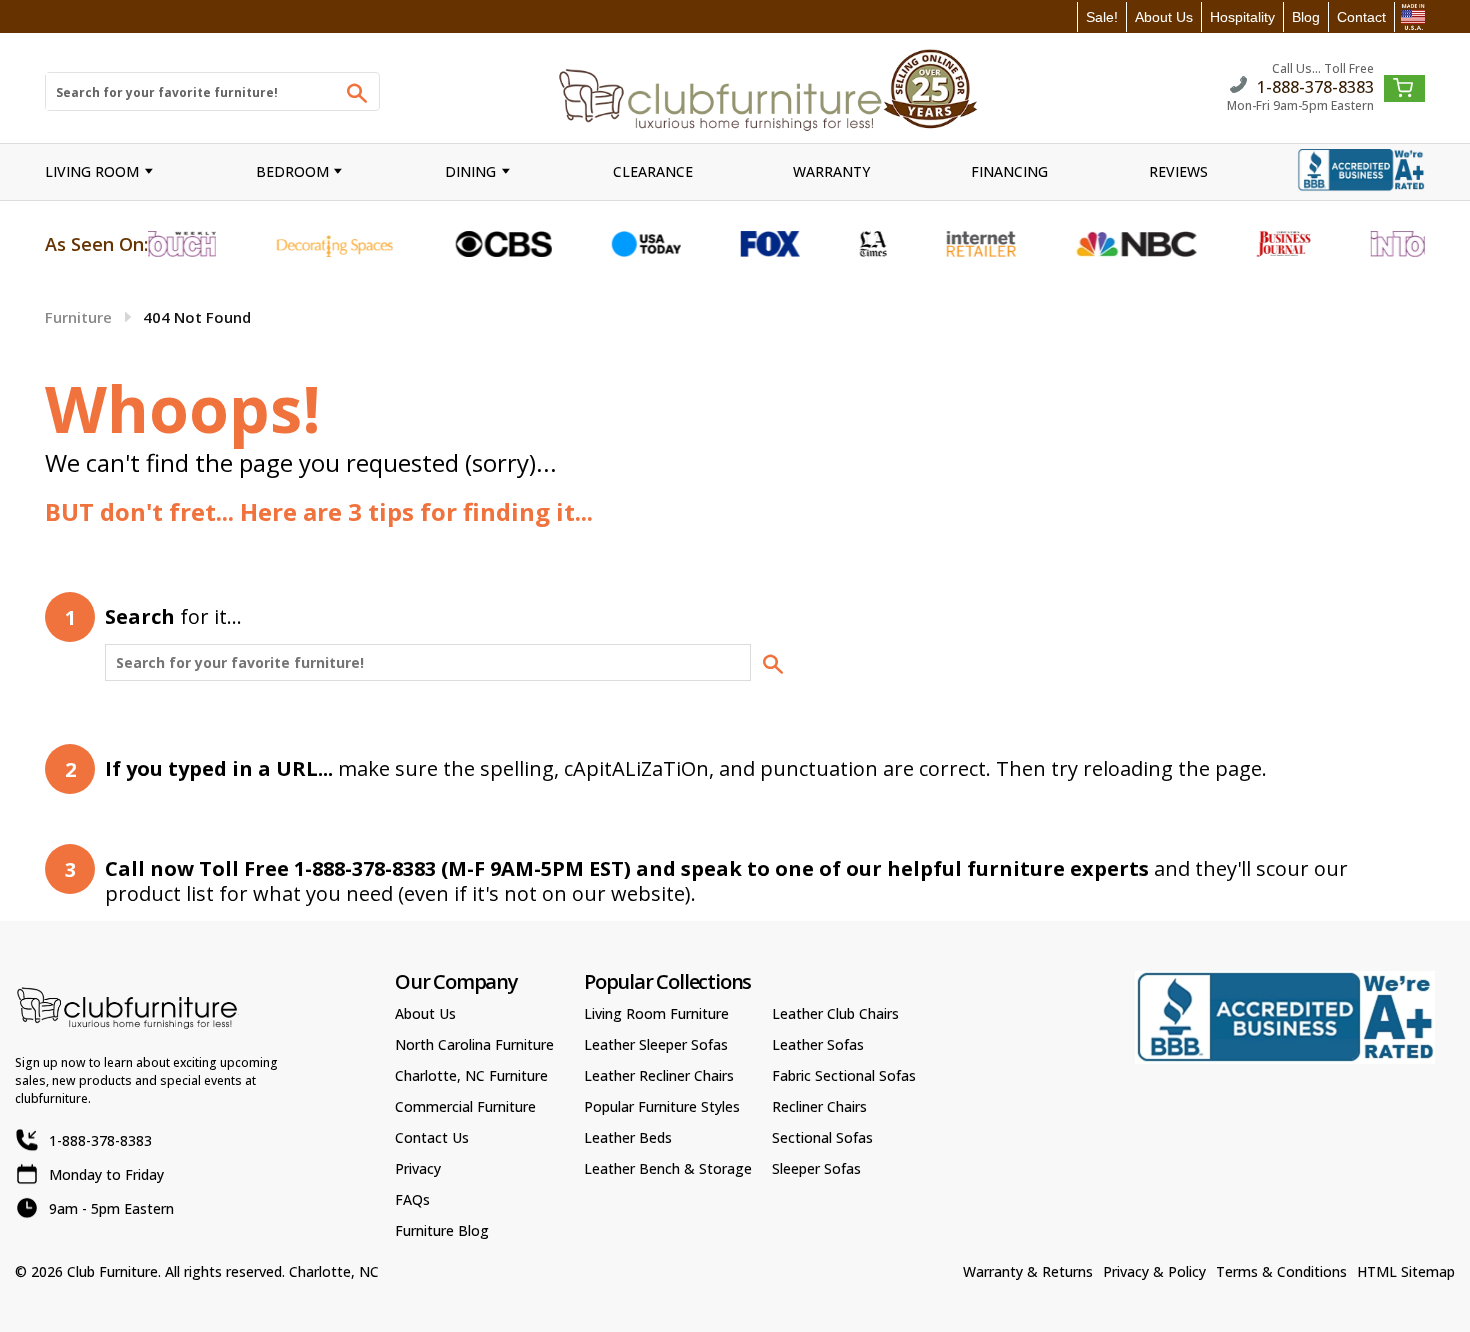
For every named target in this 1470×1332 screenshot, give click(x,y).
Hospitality (1242, 17)
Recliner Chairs (819, 1106)
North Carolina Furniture (474, 1044)
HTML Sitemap (1406, 1271)
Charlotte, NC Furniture (471, 1075)
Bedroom (292, 171)
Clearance (653, 171)
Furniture (78, 317)
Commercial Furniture (465, 1106)
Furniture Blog (442, 1230)
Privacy (418, 1168)
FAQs (412, 1199)
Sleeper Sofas (816, 1168)
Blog (1306, 17)
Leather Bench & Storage (668, 1168)
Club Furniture (112, 1271)
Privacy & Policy (1154, 1271)
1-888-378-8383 (1315, 85)
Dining (470, 171)
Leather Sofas (818, 1044)
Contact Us (432, 1137)
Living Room (92, 171)
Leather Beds (628, 1137)
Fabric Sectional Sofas (844, 1075)
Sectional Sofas (822, 1137)
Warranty (831, 171)
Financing (1009, 171)
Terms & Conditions (1281, 1271)
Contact (1361, 17)
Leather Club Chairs (835, 1013)
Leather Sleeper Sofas (656, 1044)
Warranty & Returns (1028, 1271)
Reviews (1178, 171)
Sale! (1102, 17)
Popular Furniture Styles (662, 1106)
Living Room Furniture (656, 1013)
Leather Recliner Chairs (659, 1075)
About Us (1164, 17)
